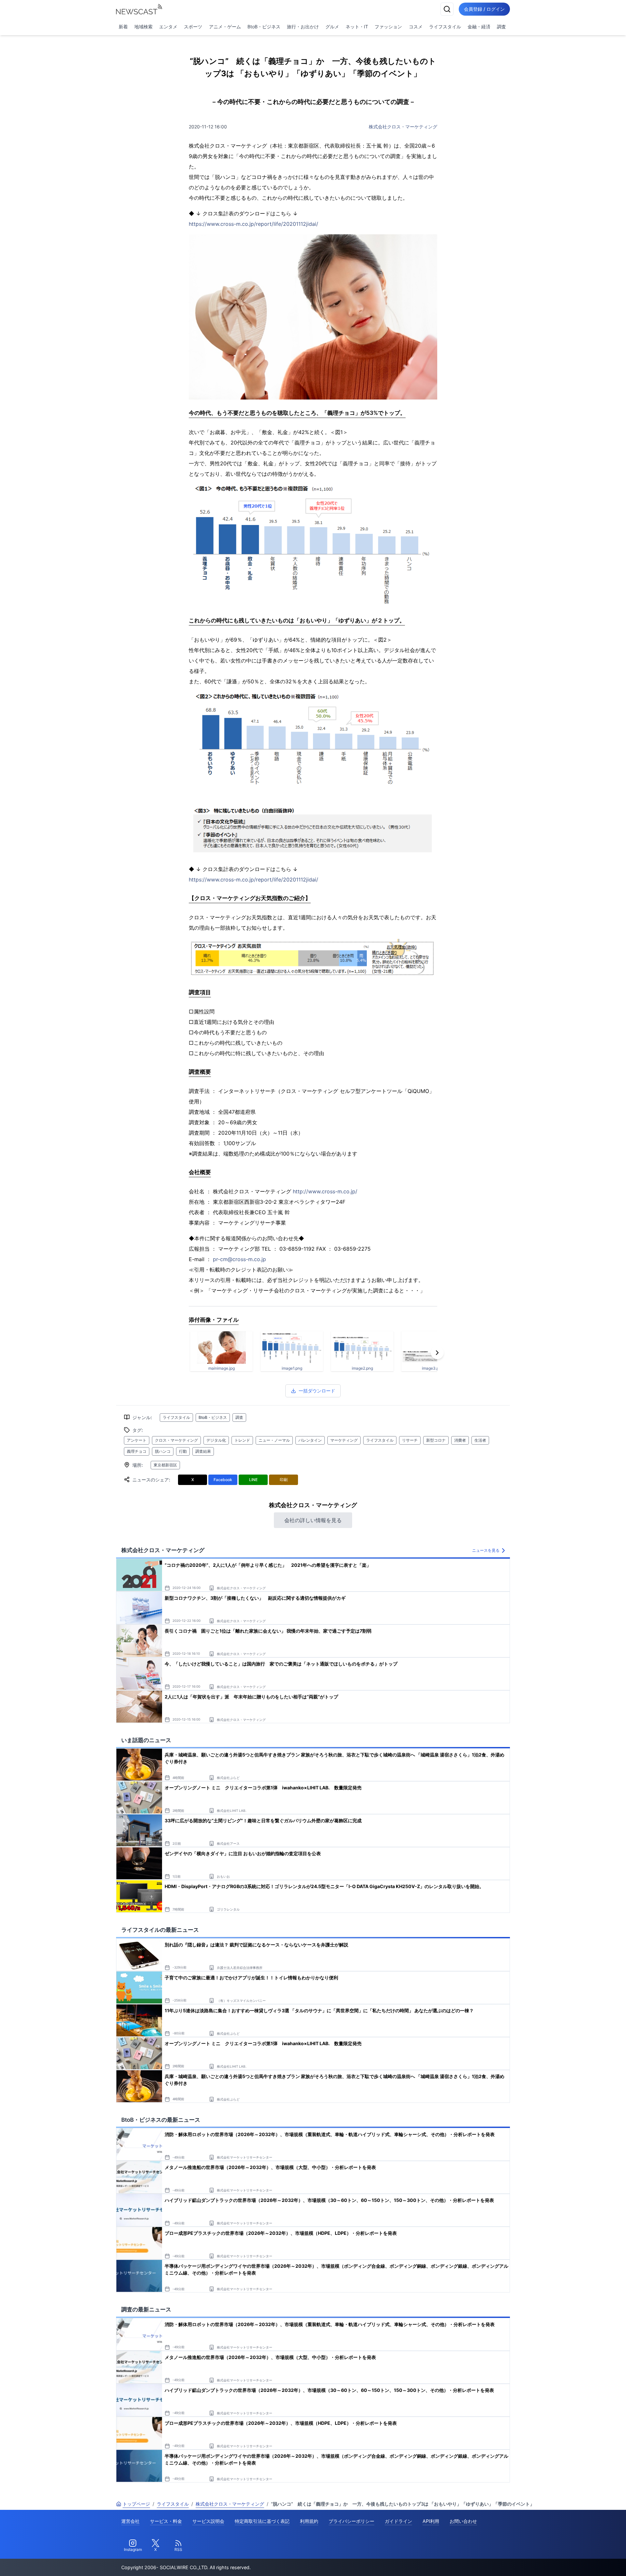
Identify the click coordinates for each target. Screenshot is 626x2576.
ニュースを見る (486, 1550)
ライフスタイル (445, 27)
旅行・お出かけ (303, 27)
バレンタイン (310, 1440)
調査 (501, 27)
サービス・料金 (166, 2521)
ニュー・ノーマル (274, 1440)
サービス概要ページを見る (577, 2562)
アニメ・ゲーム (225, 27)
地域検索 (143, 27)
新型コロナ (436, 1440)
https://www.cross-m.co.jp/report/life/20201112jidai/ (253, 224)
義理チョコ (137, 1451)
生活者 (480, 1440)
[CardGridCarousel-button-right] (437, 1353)
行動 (183, 1451)
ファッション (388, 27)
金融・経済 (479, 27)
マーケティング (344, 1440)
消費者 (460, 1440)
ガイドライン (398, 2521)
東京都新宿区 (165, 1465)
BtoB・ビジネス (264, 27)
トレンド (242, 1440)
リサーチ (410, 1440)
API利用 (431, 2521)
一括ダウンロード (317, 1391)
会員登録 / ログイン (484, 9)
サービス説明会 (208, 2521)
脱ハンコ (163, 1451)
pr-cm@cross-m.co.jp (239, 1259)
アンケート (137, 1440)
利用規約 (309, 2521)
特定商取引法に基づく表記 (262, 2521)
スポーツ (193, 27)
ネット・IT (357, 27)
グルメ (332, 27)
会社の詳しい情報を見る (313, 1520)
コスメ (416, 27)
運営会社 (130, 2521)
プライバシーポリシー (351, 2521)
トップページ (136, 2504)
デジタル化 (216, 1440)
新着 (123, 27)
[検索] (447, 9)
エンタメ (168, 27)
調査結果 (203, 1451)
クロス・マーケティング (176, 1440)
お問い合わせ (463, 2521)
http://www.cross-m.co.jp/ (325, 1191)
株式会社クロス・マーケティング (403, 127)
